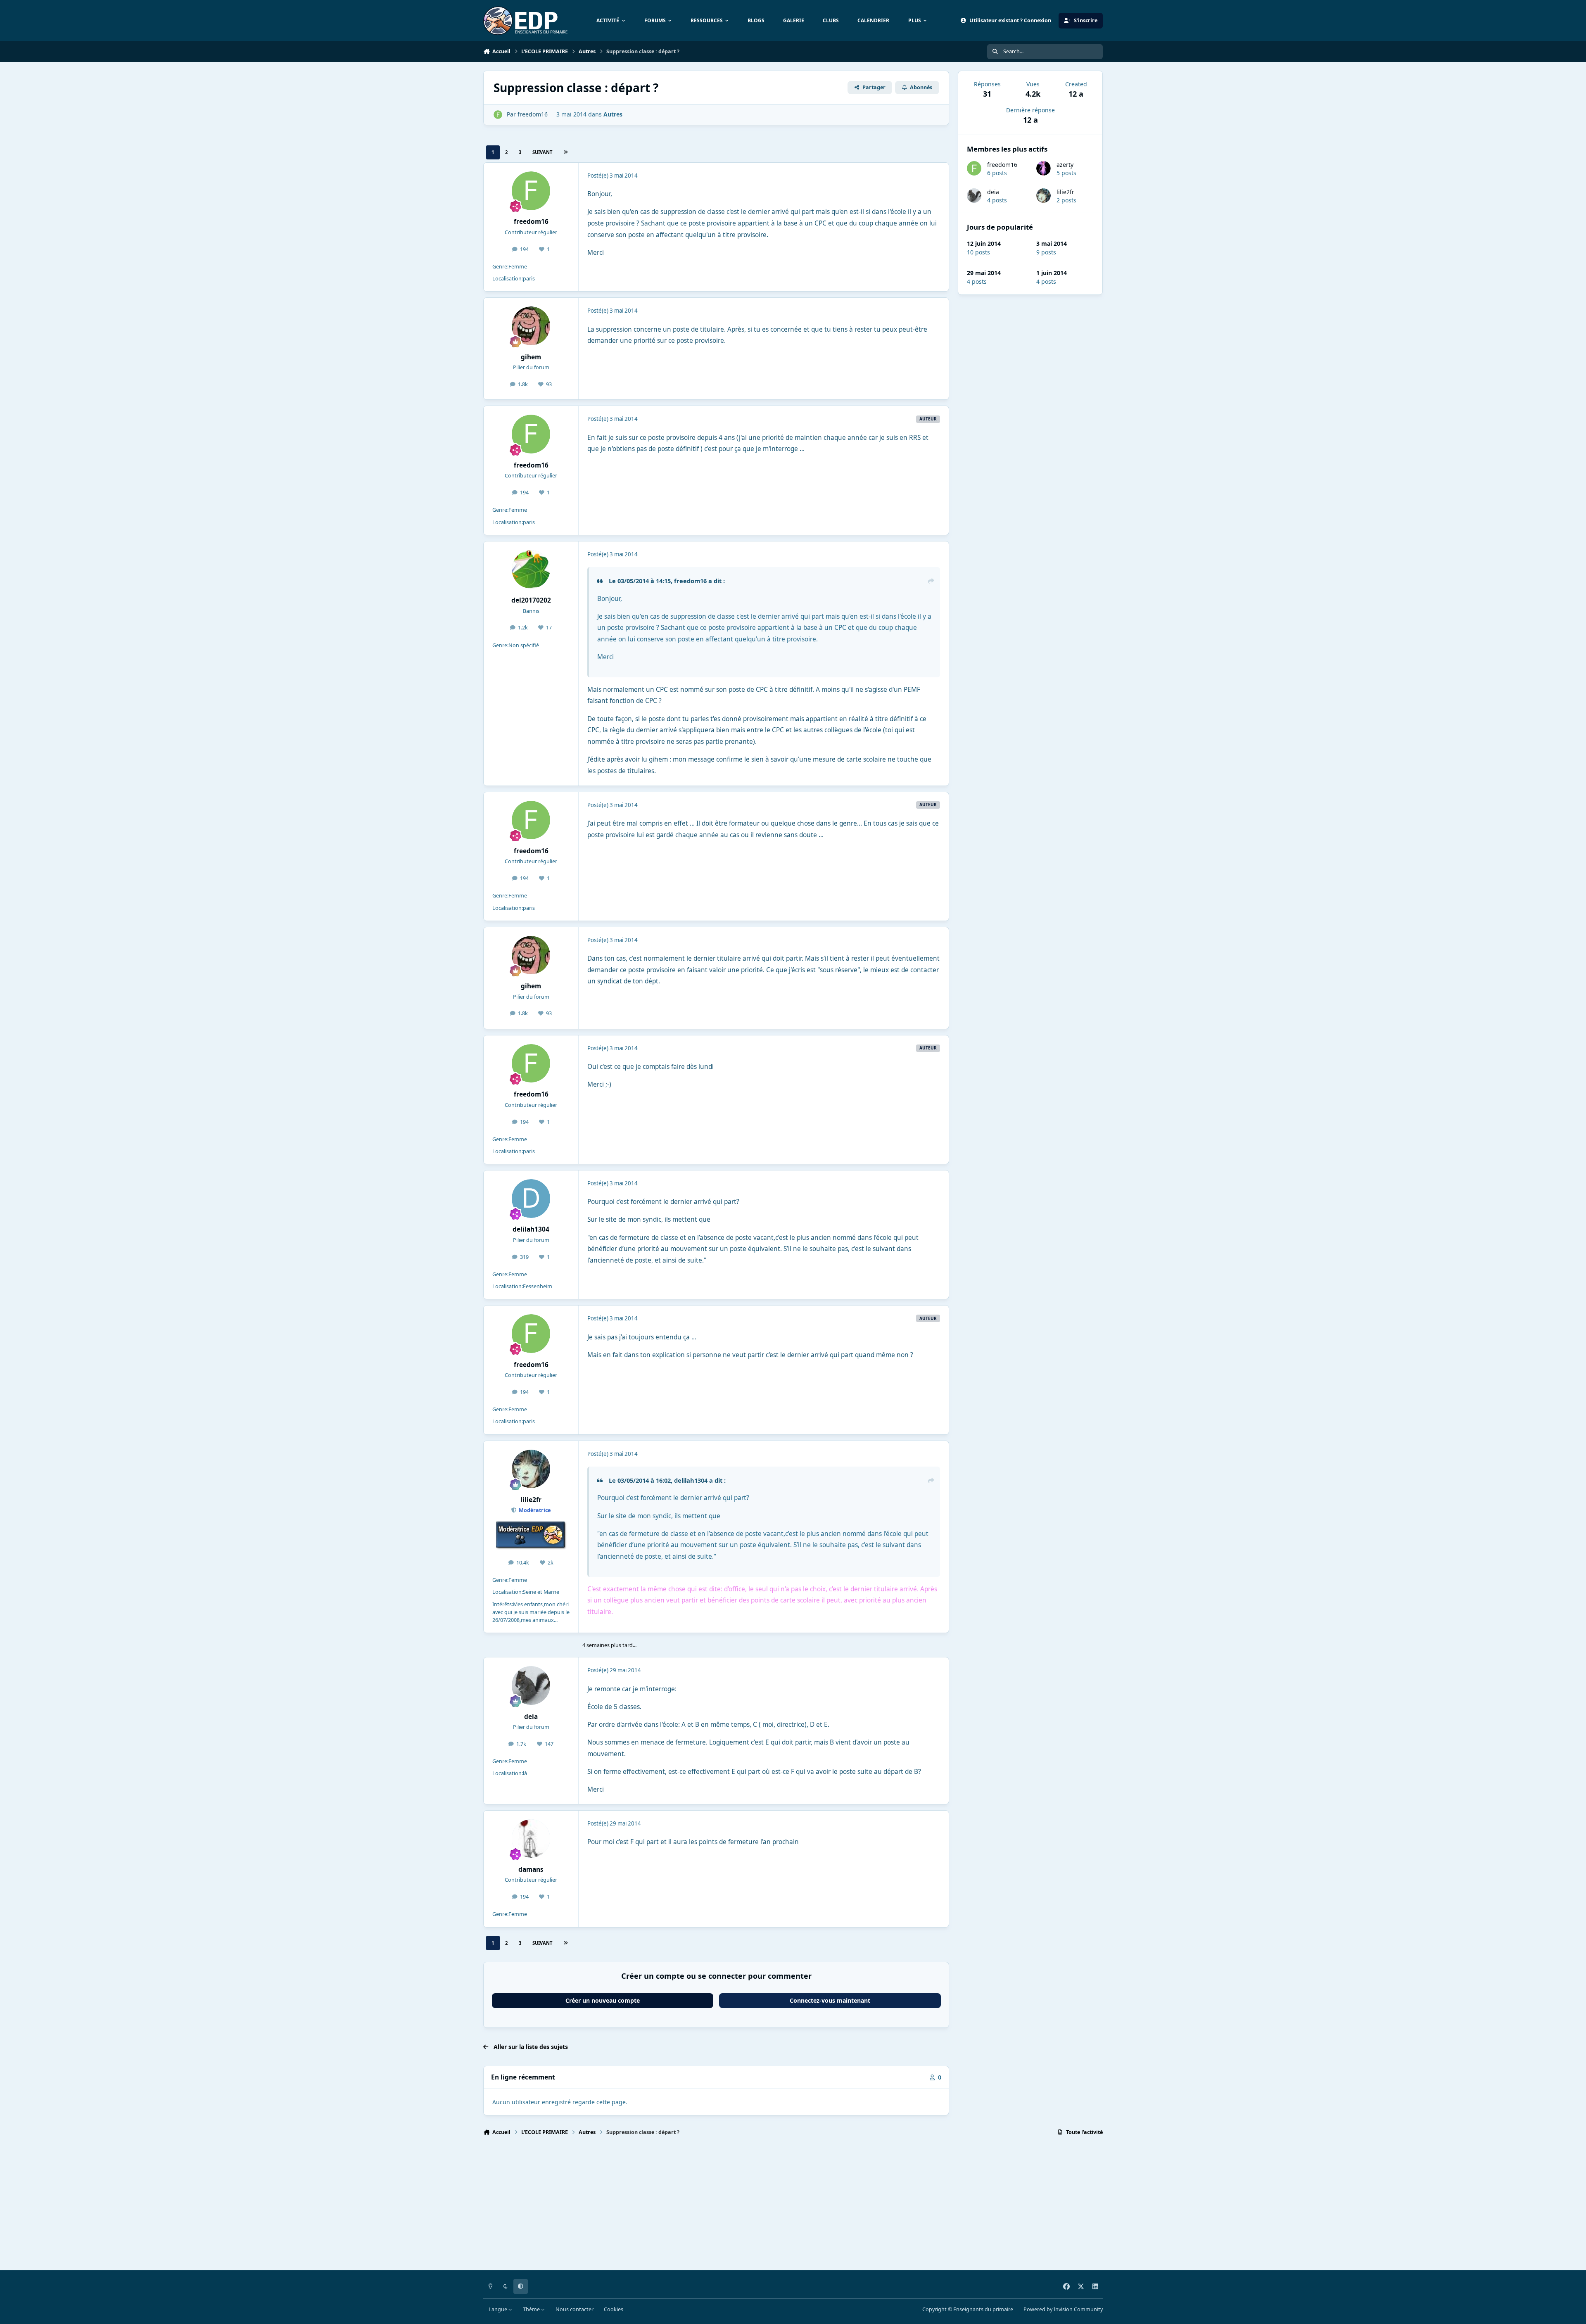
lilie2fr (1065, 192)
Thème (532, 2309)
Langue (499, 2309)
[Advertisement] (731, 2207)
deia (993, 192)
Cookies (614, 2309)
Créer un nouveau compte (603, 2000)
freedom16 (1002, 165)
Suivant (542, 152)
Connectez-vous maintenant (830, 2000)
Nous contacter (575, 2309)
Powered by (1063, 2309)
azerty (1065, 165)
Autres (613, 114)
